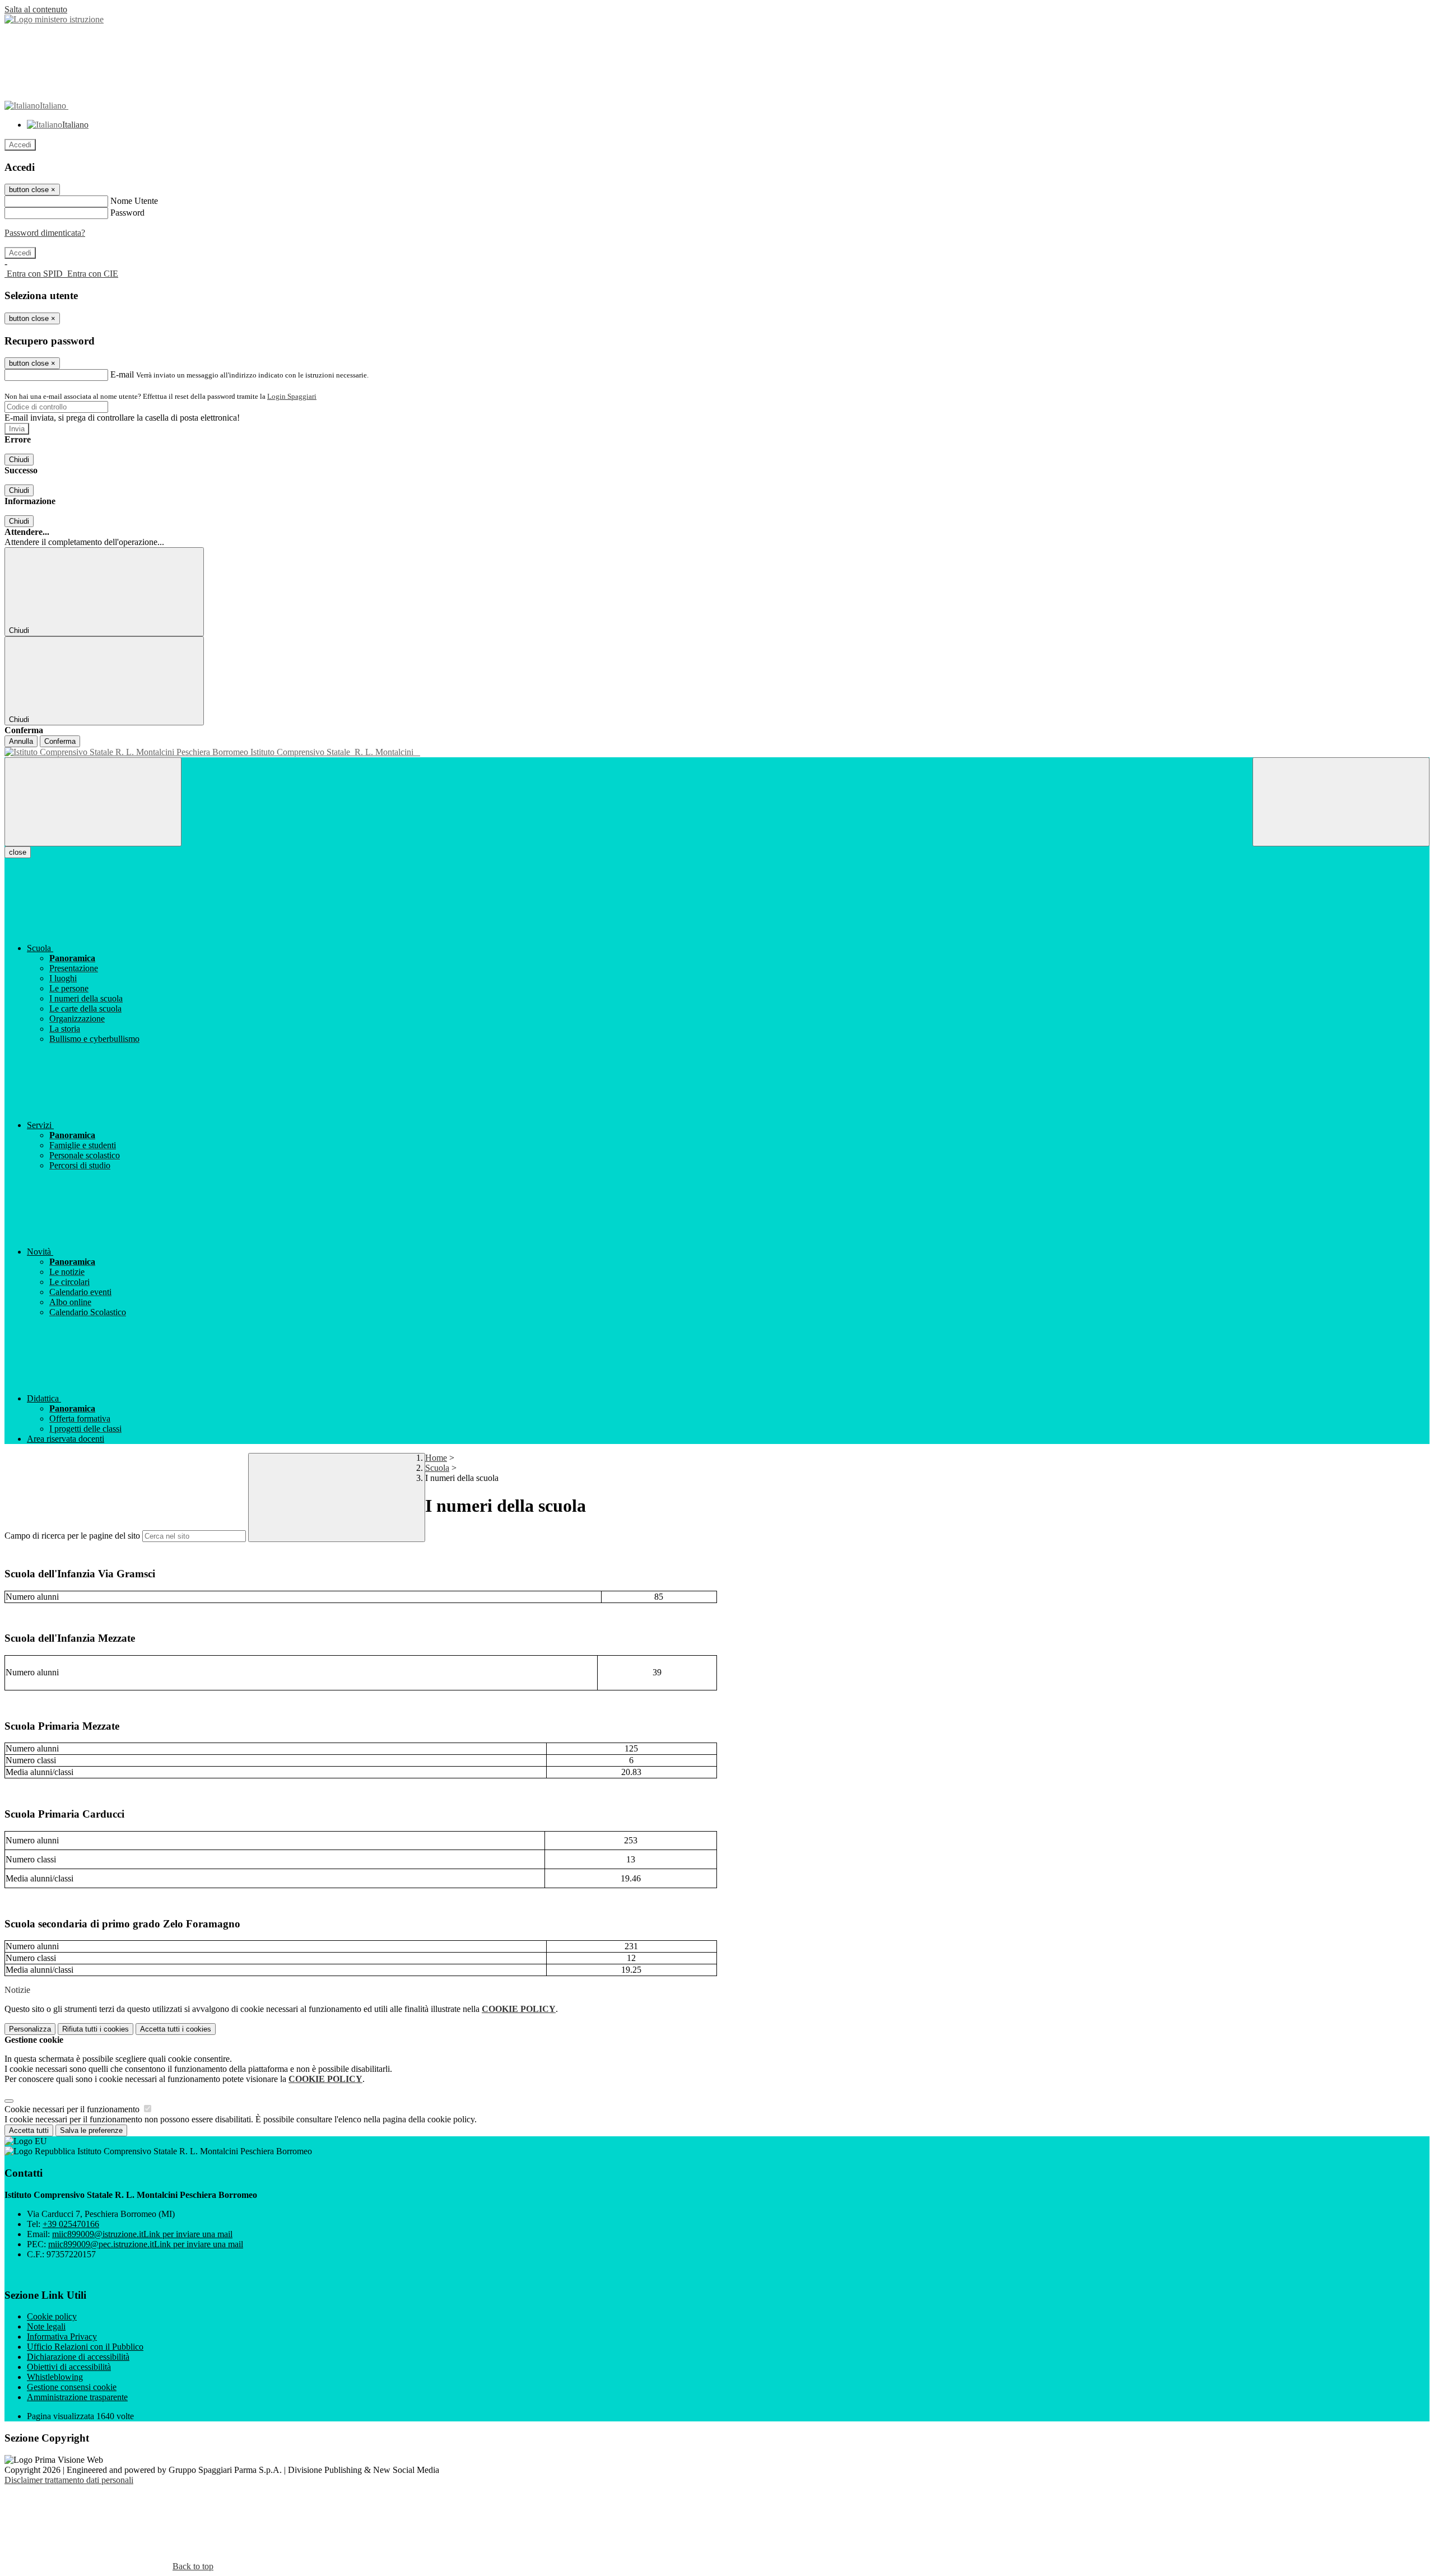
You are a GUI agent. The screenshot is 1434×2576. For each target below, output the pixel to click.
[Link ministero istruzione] (54, 19)
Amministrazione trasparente (77, 2397)
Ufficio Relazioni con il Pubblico (85, 2347)
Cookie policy (52, 2316)
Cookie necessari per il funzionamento (73, 2109)
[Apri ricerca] (1341, 802)
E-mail (122, 374)
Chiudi (19, 460)
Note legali (46, 2326)
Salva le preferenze (91, 2130)
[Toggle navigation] (93, 802)
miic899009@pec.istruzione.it (146, 2244)
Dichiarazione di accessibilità (78, 2357)
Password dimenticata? (45, 233)
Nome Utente (134, 201)
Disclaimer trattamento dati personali (69, 2480)
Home (436, 1458)
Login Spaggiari (292, 396)
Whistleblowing (55, 2377)
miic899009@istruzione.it (142, 2234)
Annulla (21, 741)
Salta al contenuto (36, 9)
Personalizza (30, 2029)
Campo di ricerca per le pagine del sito (72, 1536)
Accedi (20, 145)
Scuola (437, 1468)
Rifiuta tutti (96, 2029)
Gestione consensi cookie (72, 2387)
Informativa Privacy (62, 2337)
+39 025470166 (71, 2224)
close (18, 852)
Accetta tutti (176, 2029)
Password (127, 213)
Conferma (60, 741)
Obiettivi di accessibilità (69, 2367)
